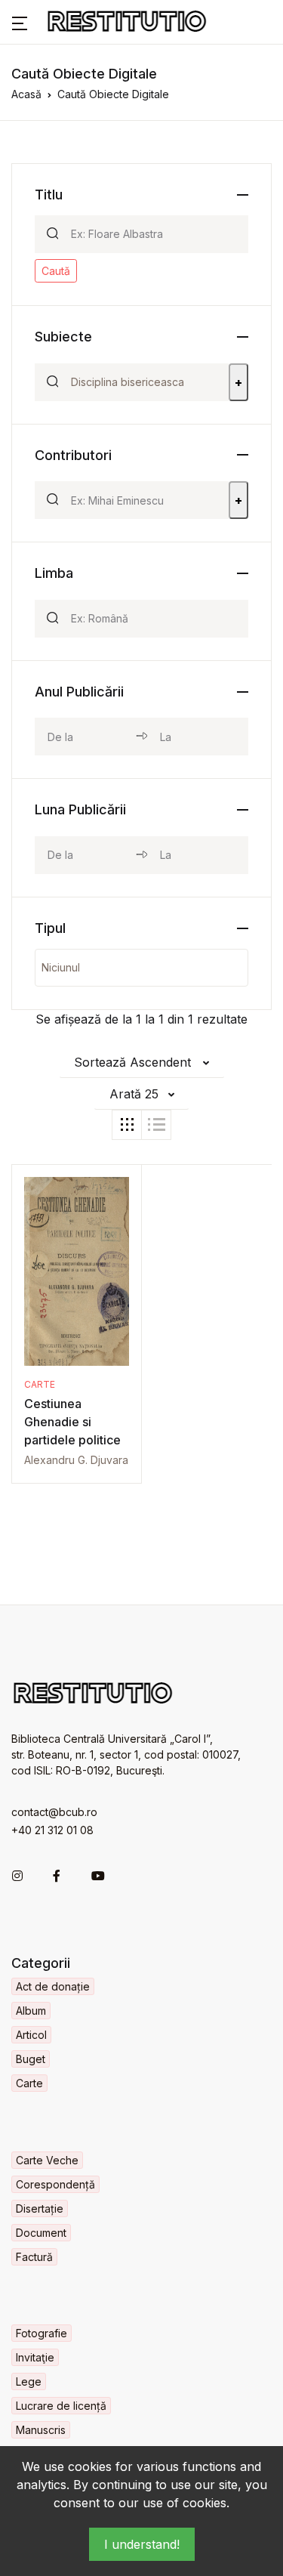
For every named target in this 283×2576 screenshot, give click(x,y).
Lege (29, 2381)
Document (41, 2233)
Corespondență (55, 2184)
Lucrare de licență (61, 2406)
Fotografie (42, 2333)
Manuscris (41, 2430)
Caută (56, 271)
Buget (31, 2059)
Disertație (40, 2208)
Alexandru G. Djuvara (76, 1460)
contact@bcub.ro (54, 1812)
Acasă (26, 94)
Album (31, 2011)
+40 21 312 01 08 (52, 1830)
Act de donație (53, 1986)
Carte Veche (47, 2160)
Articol (31, 2035)
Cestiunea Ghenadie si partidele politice (72, 1422)
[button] (20, 22)
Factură (34, 2257)
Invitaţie (35, 2357)
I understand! (142, 2544)
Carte (40, 1384)
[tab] (127, 1125)
